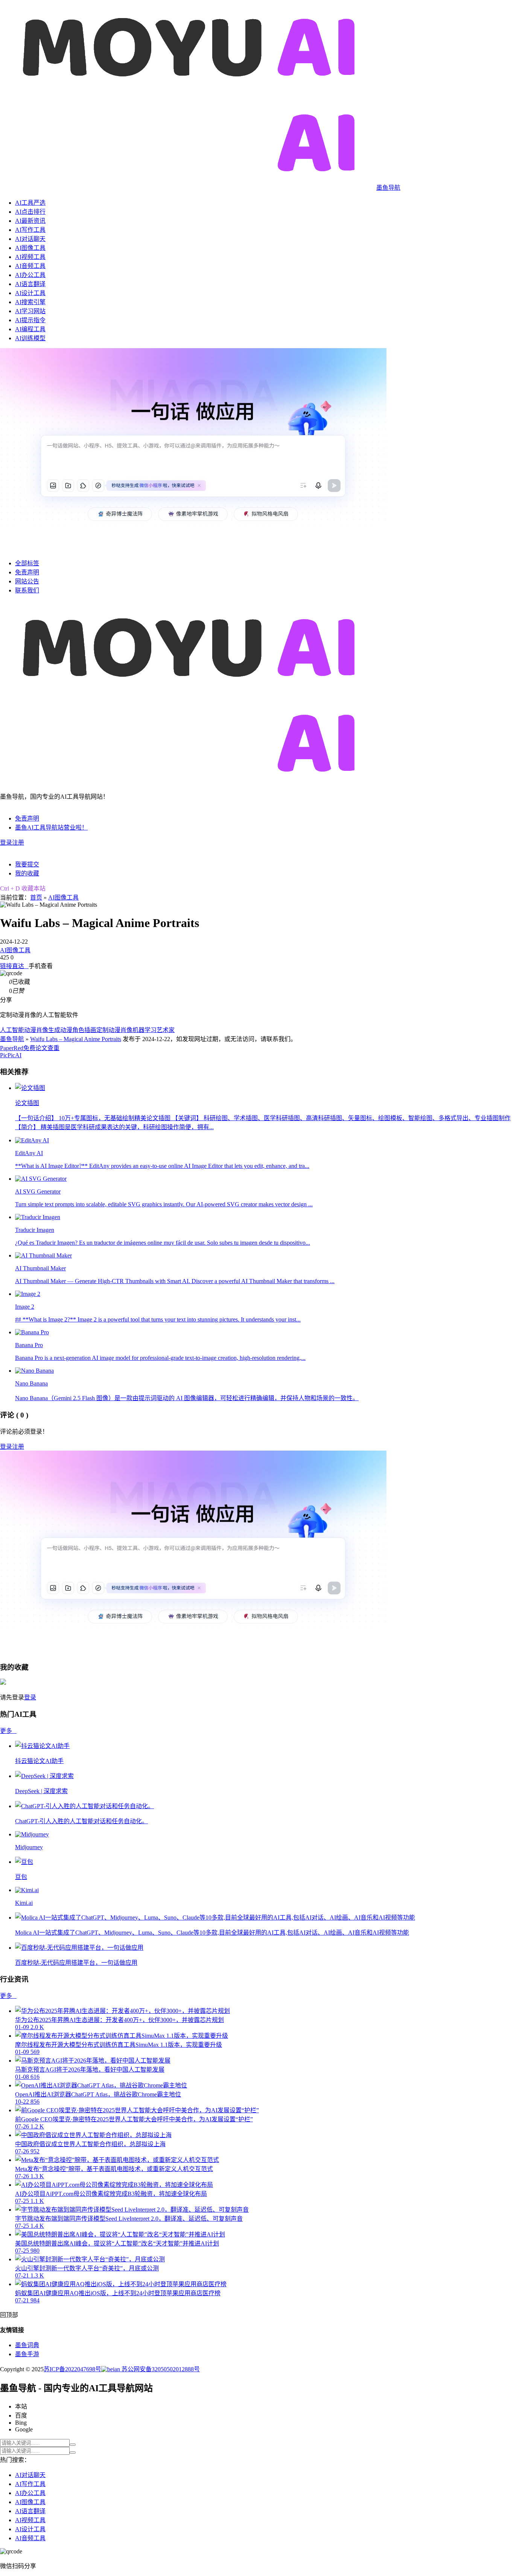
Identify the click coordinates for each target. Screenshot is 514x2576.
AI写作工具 (30, 230)
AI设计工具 (30, 293)
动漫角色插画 (78, 1030)
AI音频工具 (30, 266)
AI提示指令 (30, 320)
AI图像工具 (30, 248)
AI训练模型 (30, 338)
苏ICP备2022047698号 (72, 2369)
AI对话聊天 (30, 239)
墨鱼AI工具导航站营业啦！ (51, 827)
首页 (36, 897)
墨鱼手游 (27, 2354)
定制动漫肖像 (114, 1030)
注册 (18, 843)
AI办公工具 (30, 275)
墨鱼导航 (12, 1039)
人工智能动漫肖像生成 (30, 1030)
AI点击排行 (30, 212)
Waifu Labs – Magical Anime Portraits (76, 1039)
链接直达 (14, 966)
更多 (8, 1731)
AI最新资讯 (30, 221)
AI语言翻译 (30, 284)
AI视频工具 (30, 257)
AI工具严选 (30, 203)
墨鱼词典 (27, 2345)
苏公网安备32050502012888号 (160, 2369)
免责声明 (27, 572)
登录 (6, 843)
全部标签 (27, 563)
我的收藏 (27, 873)
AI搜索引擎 (30, 302)
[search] (73, 2445)
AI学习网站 (30, 311)
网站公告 (27, 581)
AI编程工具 (30, 329)
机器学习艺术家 (154, 1030)
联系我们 (27, 590)
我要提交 (27, 864)
